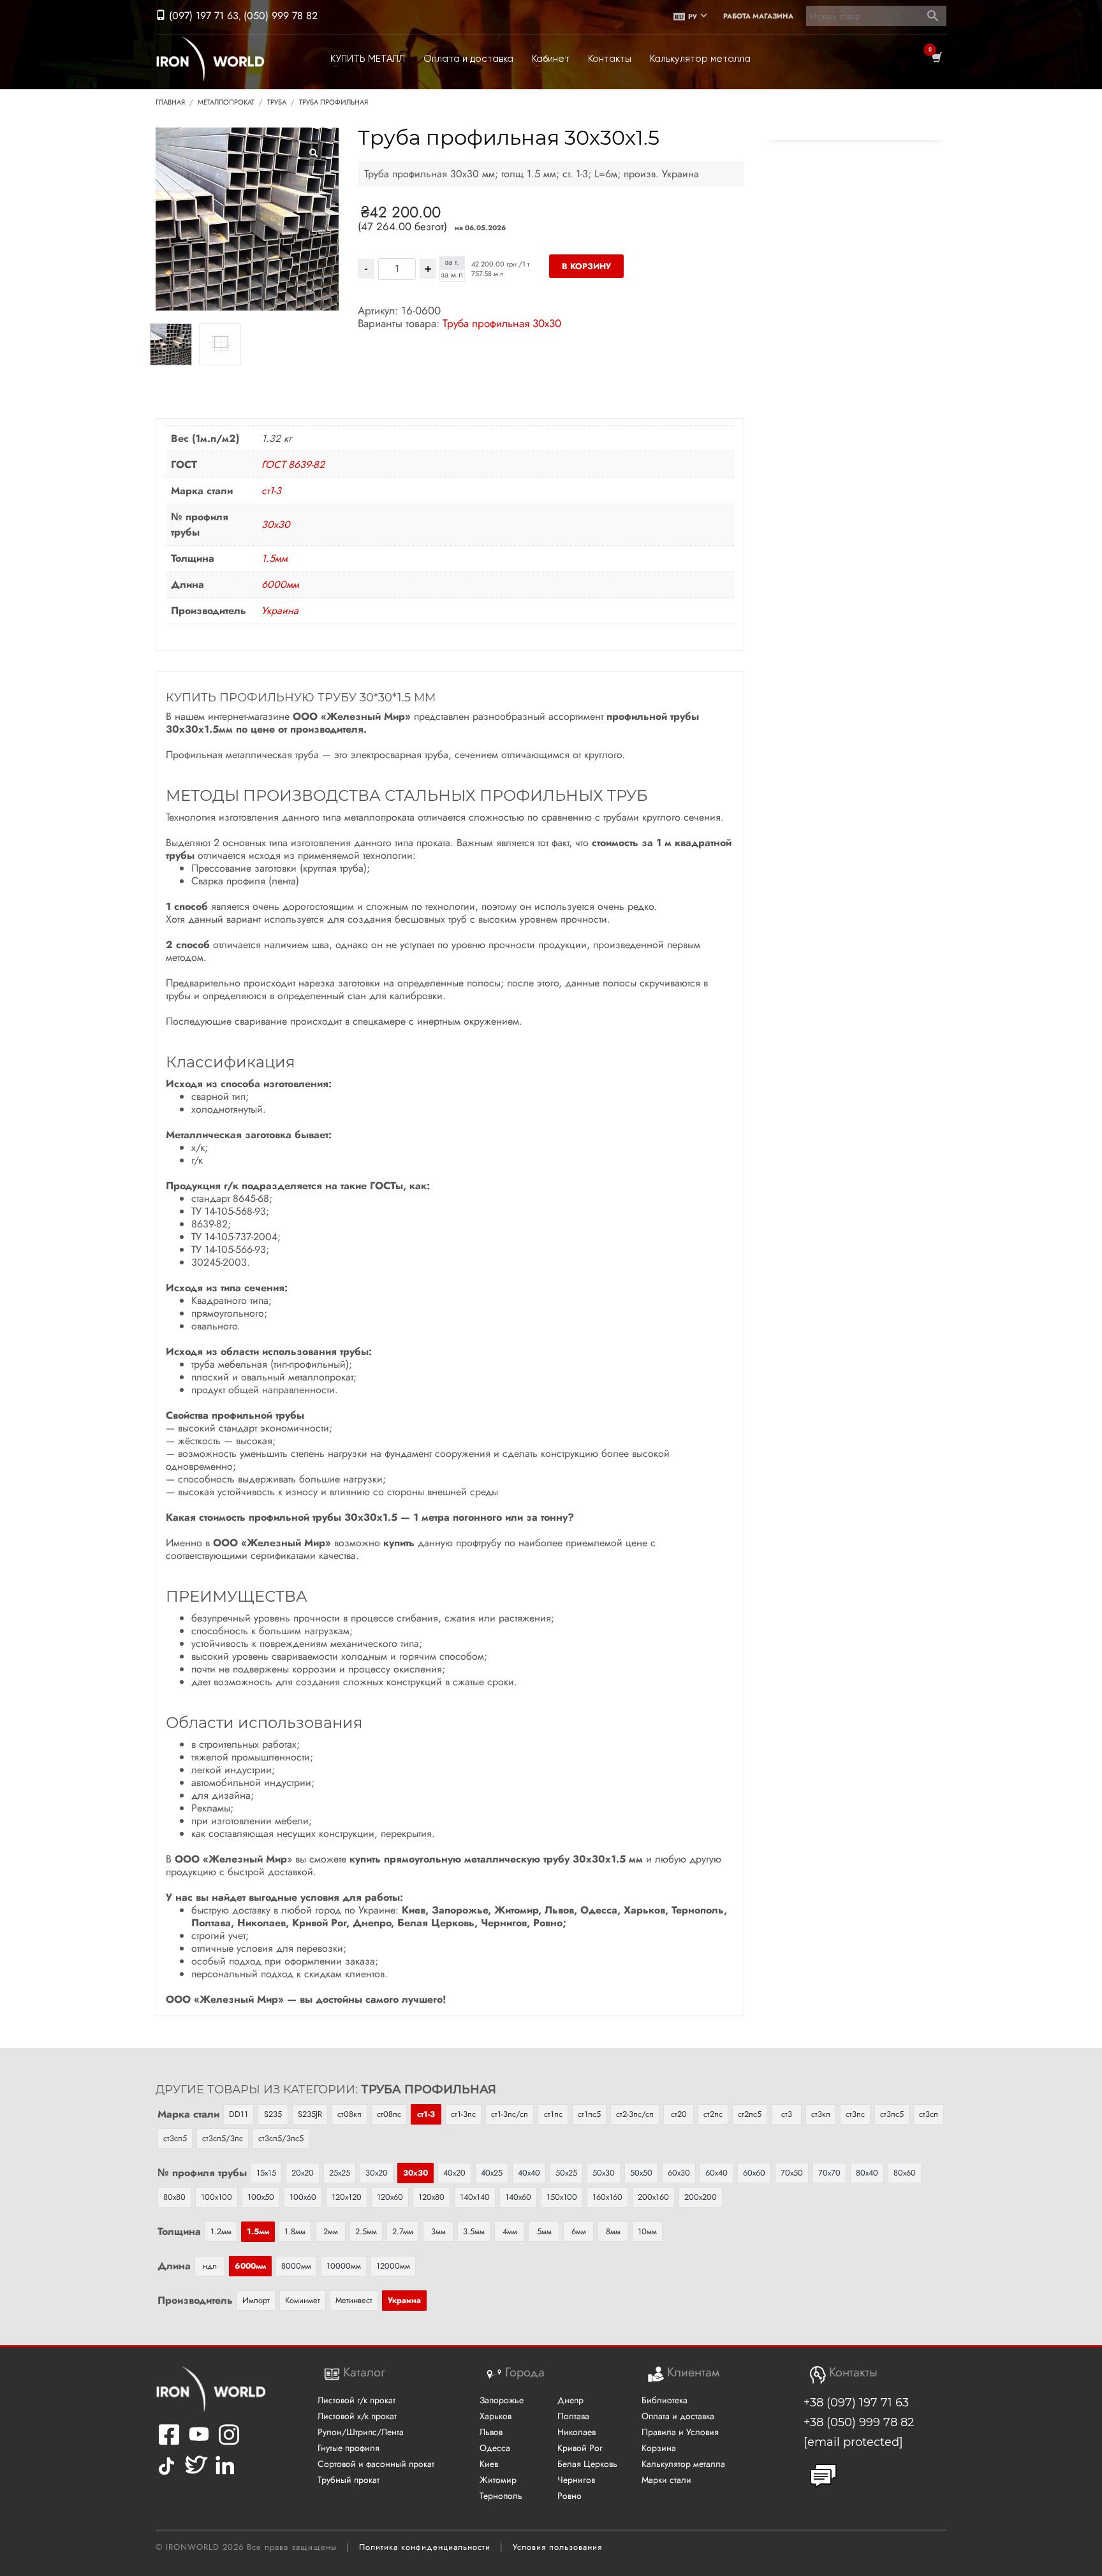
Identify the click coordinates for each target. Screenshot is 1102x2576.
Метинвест (354, 2300)
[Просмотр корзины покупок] (936, 59)
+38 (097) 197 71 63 (856, 2403)
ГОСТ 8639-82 (293, 465)
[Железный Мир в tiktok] (166, 2474)
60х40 (716, 2173)
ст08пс (389, 2114)
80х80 (174, 2197)
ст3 (787, 2114)
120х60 (390, 2197)
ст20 (679, 2114)
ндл (210, 2266)
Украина (280, 611)
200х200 (701, 2197)
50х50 (641, 2173)
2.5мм (366, 2231)
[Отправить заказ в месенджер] (823, 2476)
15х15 (266, 2173)
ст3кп (821, 2114)
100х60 (303, 2197)
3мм (438, 2231)
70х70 (829, 2173)
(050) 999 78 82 (281, 16)
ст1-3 (271, 491)
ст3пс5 (892, 2114)
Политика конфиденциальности (425, 2547)
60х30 (679, 2173)
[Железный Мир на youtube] (199, 2442)
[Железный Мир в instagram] (229, 2442)
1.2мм (221, 2231)
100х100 (217, 2197)
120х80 (431, 2197)
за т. (452, 262)
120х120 (347, 2197)
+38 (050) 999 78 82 (859, 2422)
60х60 (754, 2173)
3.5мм (474, 2231)
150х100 (562, 2197)
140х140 (475, 2197)
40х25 (492, 2173)
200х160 (653, 2197)
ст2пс (713, 2114)
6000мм (280, 584)
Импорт (256, 2300)
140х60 (518, 2197)
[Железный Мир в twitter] (195, 2474)
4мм (510, 2231)
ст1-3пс (463, 2114)
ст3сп (929, 2114)
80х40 (867, 2173)
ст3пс (855, 2114)
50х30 (604, 2173)
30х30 (276, 524)
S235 (273, 2114)
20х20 (303, 2173)
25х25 (340, 2173)
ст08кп (349, 2114)
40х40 (529, 2173)
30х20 (377, 2173)
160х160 (607, 2197)
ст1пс (553, 2114)
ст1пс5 (589, 2114)
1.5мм (275, 558)
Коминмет (303, 2300)
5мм (544, 2231)
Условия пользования (557, 2547)
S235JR (310, 2114)
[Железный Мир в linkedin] (227, 2474)
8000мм (296, 2266)
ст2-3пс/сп (635, 2114)
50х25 (566, 2173)
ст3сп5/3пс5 (281, 2138)
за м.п (452, 275)
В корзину (586, 266)
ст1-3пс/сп (510, 2114)
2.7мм (403, 2231)
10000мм (344, 2266)
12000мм (393, 2266)
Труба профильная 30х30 (502, 323)
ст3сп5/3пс (223, 2138)
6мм (579, 2231)
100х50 (261, 2197)
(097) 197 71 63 (202, 16)
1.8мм (295, 2231)
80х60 (905, 2173)
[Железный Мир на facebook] (169, 2442)
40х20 (454, 2173)
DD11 (239, 2114)
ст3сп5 (175, 2138)
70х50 (792, 2173)
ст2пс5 (750, 2114)
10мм (647, 2231)
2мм (331, 2231)
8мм (613, 2231)
